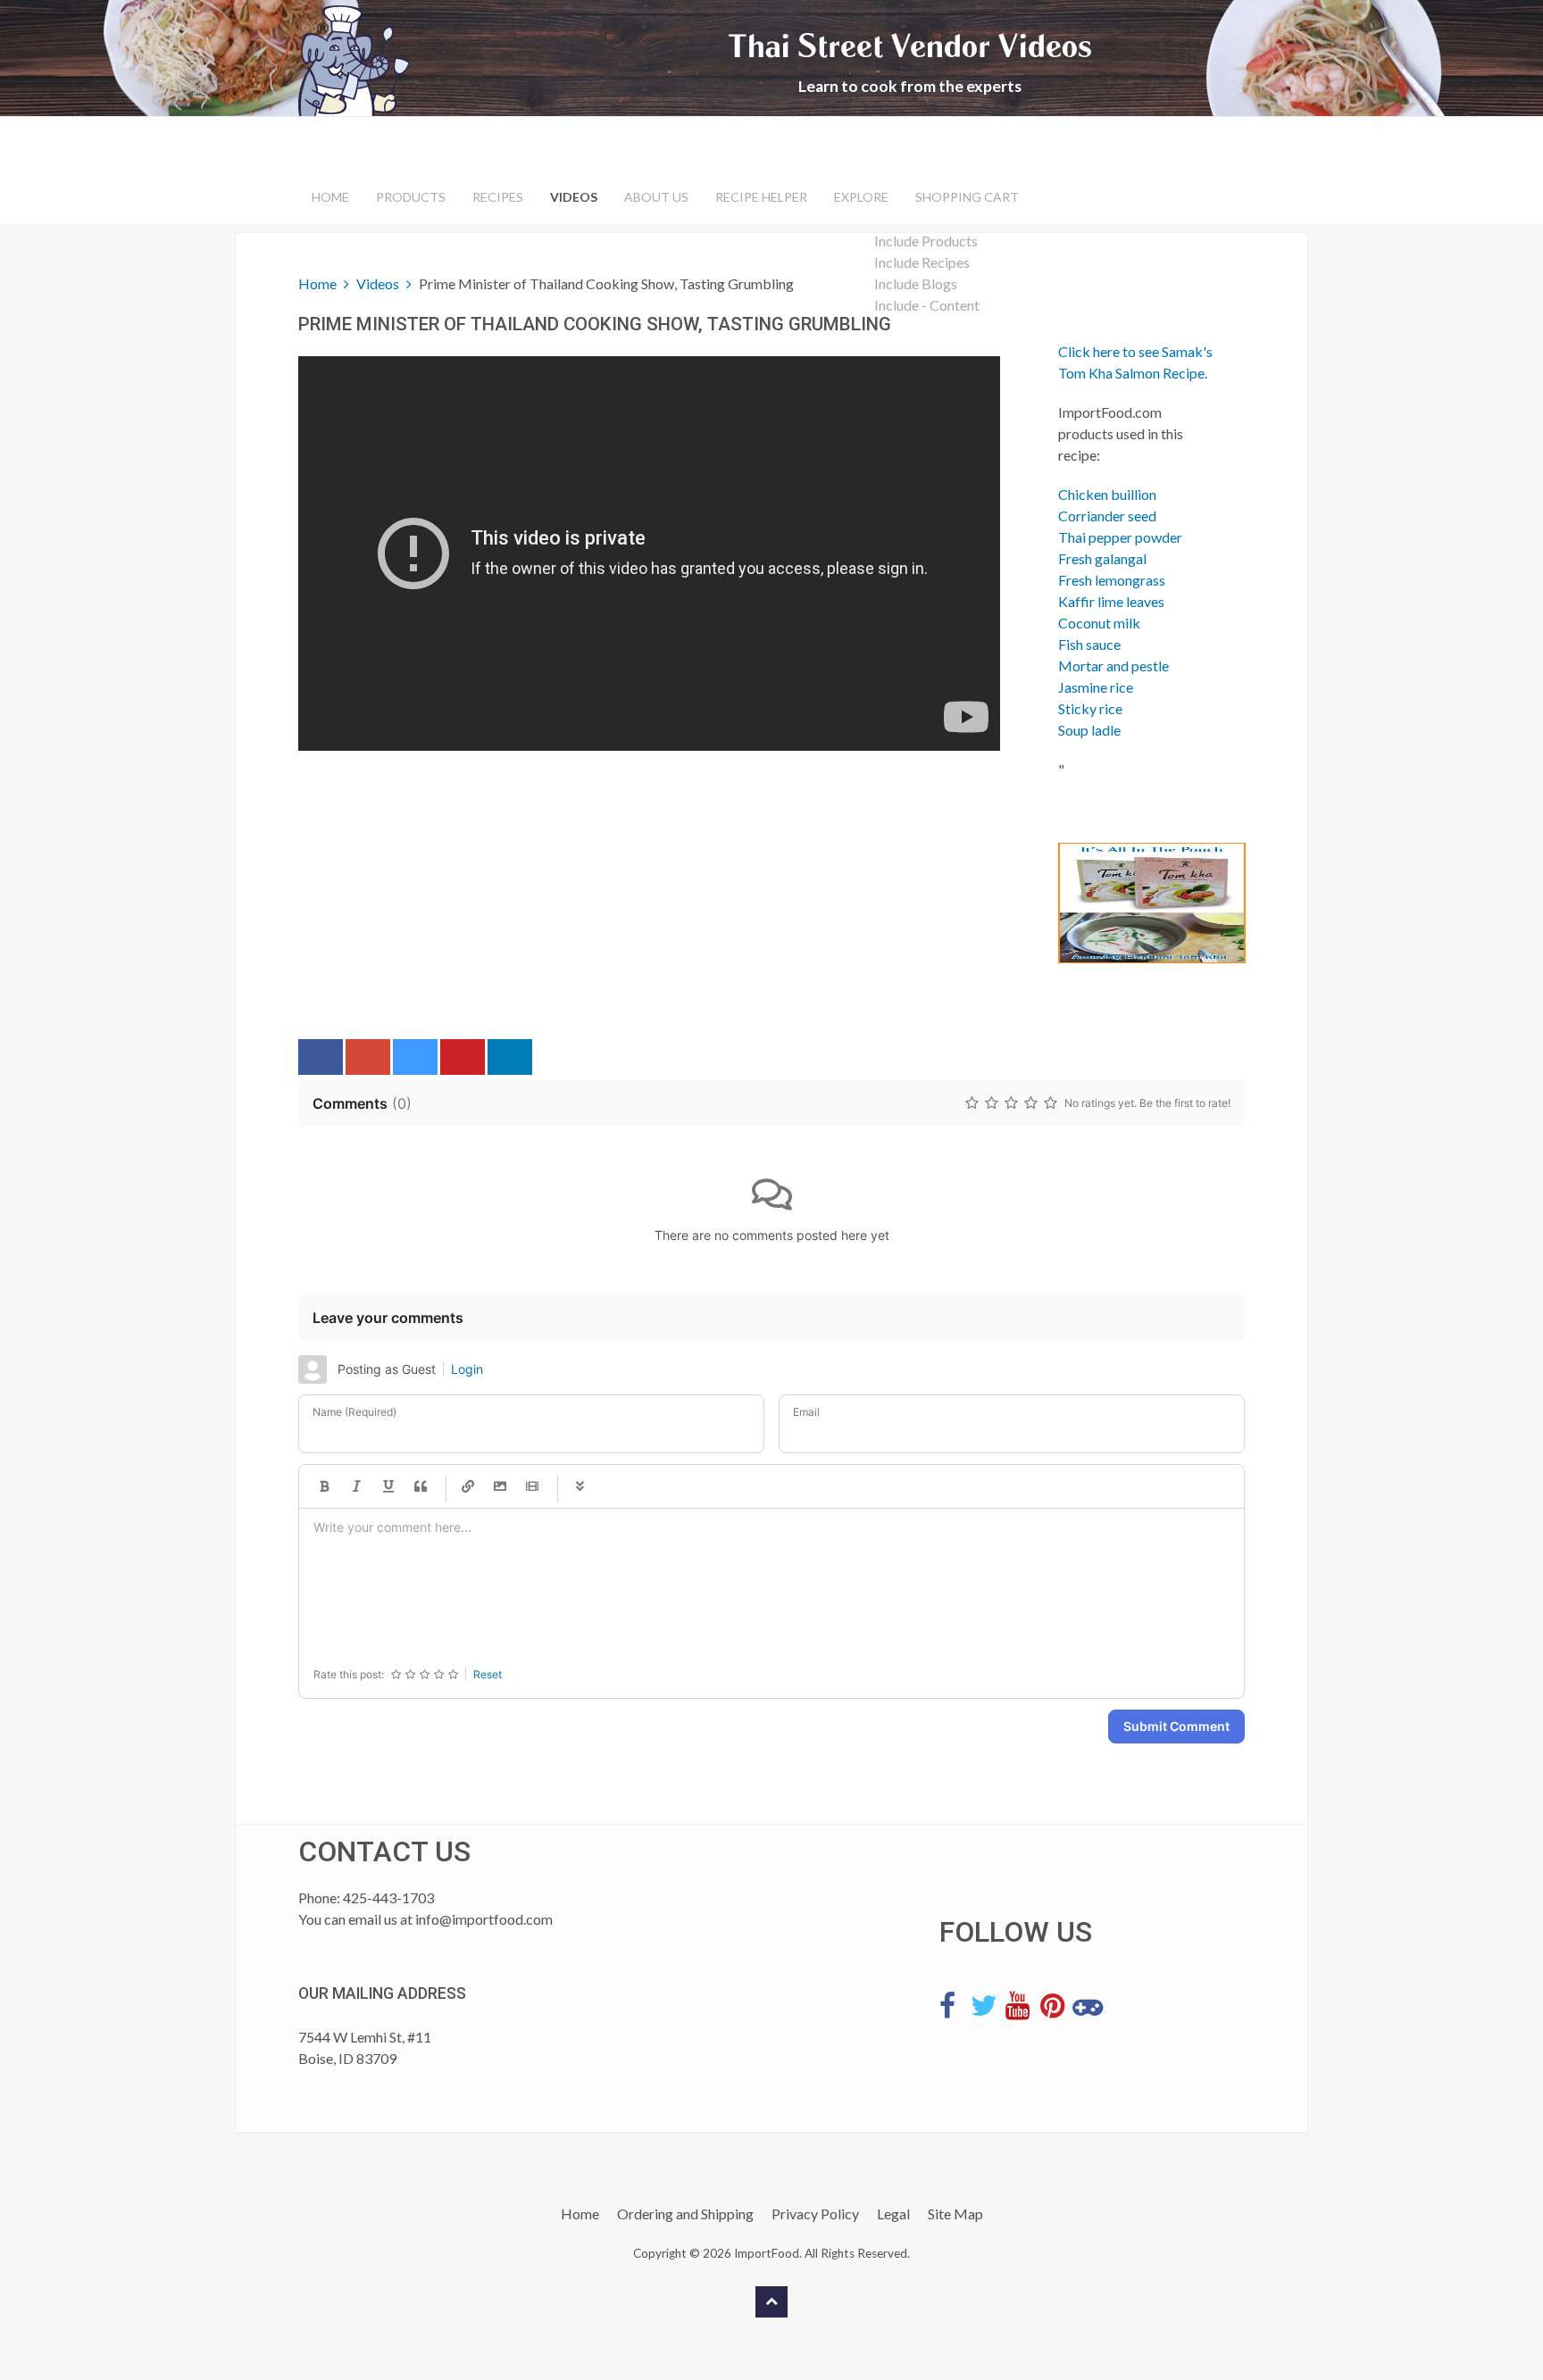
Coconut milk (1099, 623)
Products (411, 197)
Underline (388, 1486)
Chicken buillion (1107, 494)
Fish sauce (1089, 644)
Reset (488, 1674)
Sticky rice (1090, 708)
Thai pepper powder (1120, 537)
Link (468, 1486)
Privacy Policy (815, 2214)
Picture (500, 1486)
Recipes (498, 197)
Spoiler (580, 1486)
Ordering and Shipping (685, 2214)
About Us (656, 197)
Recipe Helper (761, 197)
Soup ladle (1089, 730)
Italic (356, 1486)
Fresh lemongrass (1112, 580)
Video (532, 1486)
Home (330, 197)
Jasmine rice (1096, 687)
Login (467, 1369)
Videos (574, 197)
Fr (1065, 558)
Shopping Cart (967, 197)
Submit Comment (1176, 1726)
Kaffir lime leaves (1111, 601)
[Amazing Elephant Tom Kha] (1138, 903)
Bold (324, 1486)
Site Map (955, 2214)
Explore (861, 197)
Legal (893, 2214)
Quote (421, 1486)
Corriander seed (1107, 516)
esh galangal (1109, 558)
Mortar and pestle (1113, 666)
